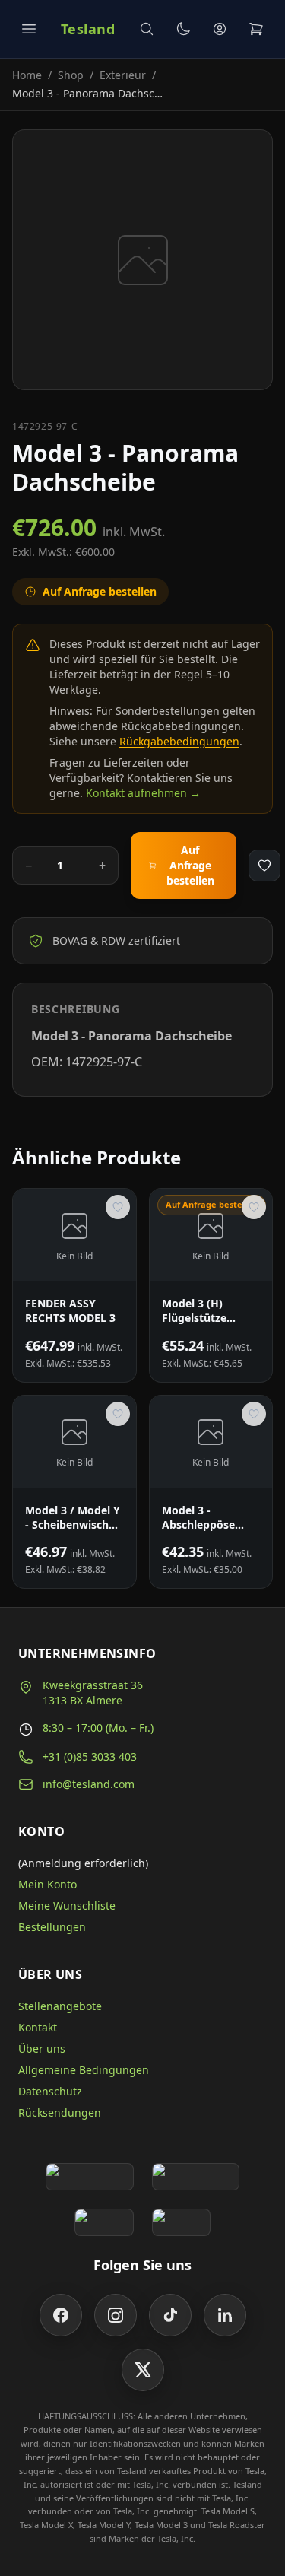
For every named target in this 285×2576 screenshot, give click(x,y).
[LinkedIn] (225, 2315)
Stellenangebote (60, 2006)
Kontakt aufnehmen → (143, 793)
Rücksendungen (60, 2112)
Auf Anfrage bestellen (190, 865)
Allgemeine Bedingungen (84, 2070)
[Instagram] (116, 2315)
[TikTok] (170, 2315)
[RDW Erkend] (182, 2222)
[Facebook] (61, 2315)
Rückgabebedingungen (179, 741)
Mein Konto (47, 1884)
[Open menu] (29, 29)
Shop (71, 75)
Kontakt (38, 2027)
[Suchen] (147, 29)
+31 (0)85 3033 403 (90, 1757)
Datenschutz (50, 2091)
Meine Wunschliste (67, 1906)
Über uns (42, 2049)
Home (27, 75)
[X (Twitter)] (143, 2370)
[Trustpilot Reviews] (196, 2177)
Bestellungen (52, 1927)
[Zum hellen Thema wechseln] (183, 29)
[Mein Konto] (220, 29)
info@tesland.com (89, 1784)
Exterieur (123, 75)
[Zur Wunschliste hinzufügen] (264, 866)
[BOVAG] (104, 2222)
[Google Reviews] (89, 2177)
